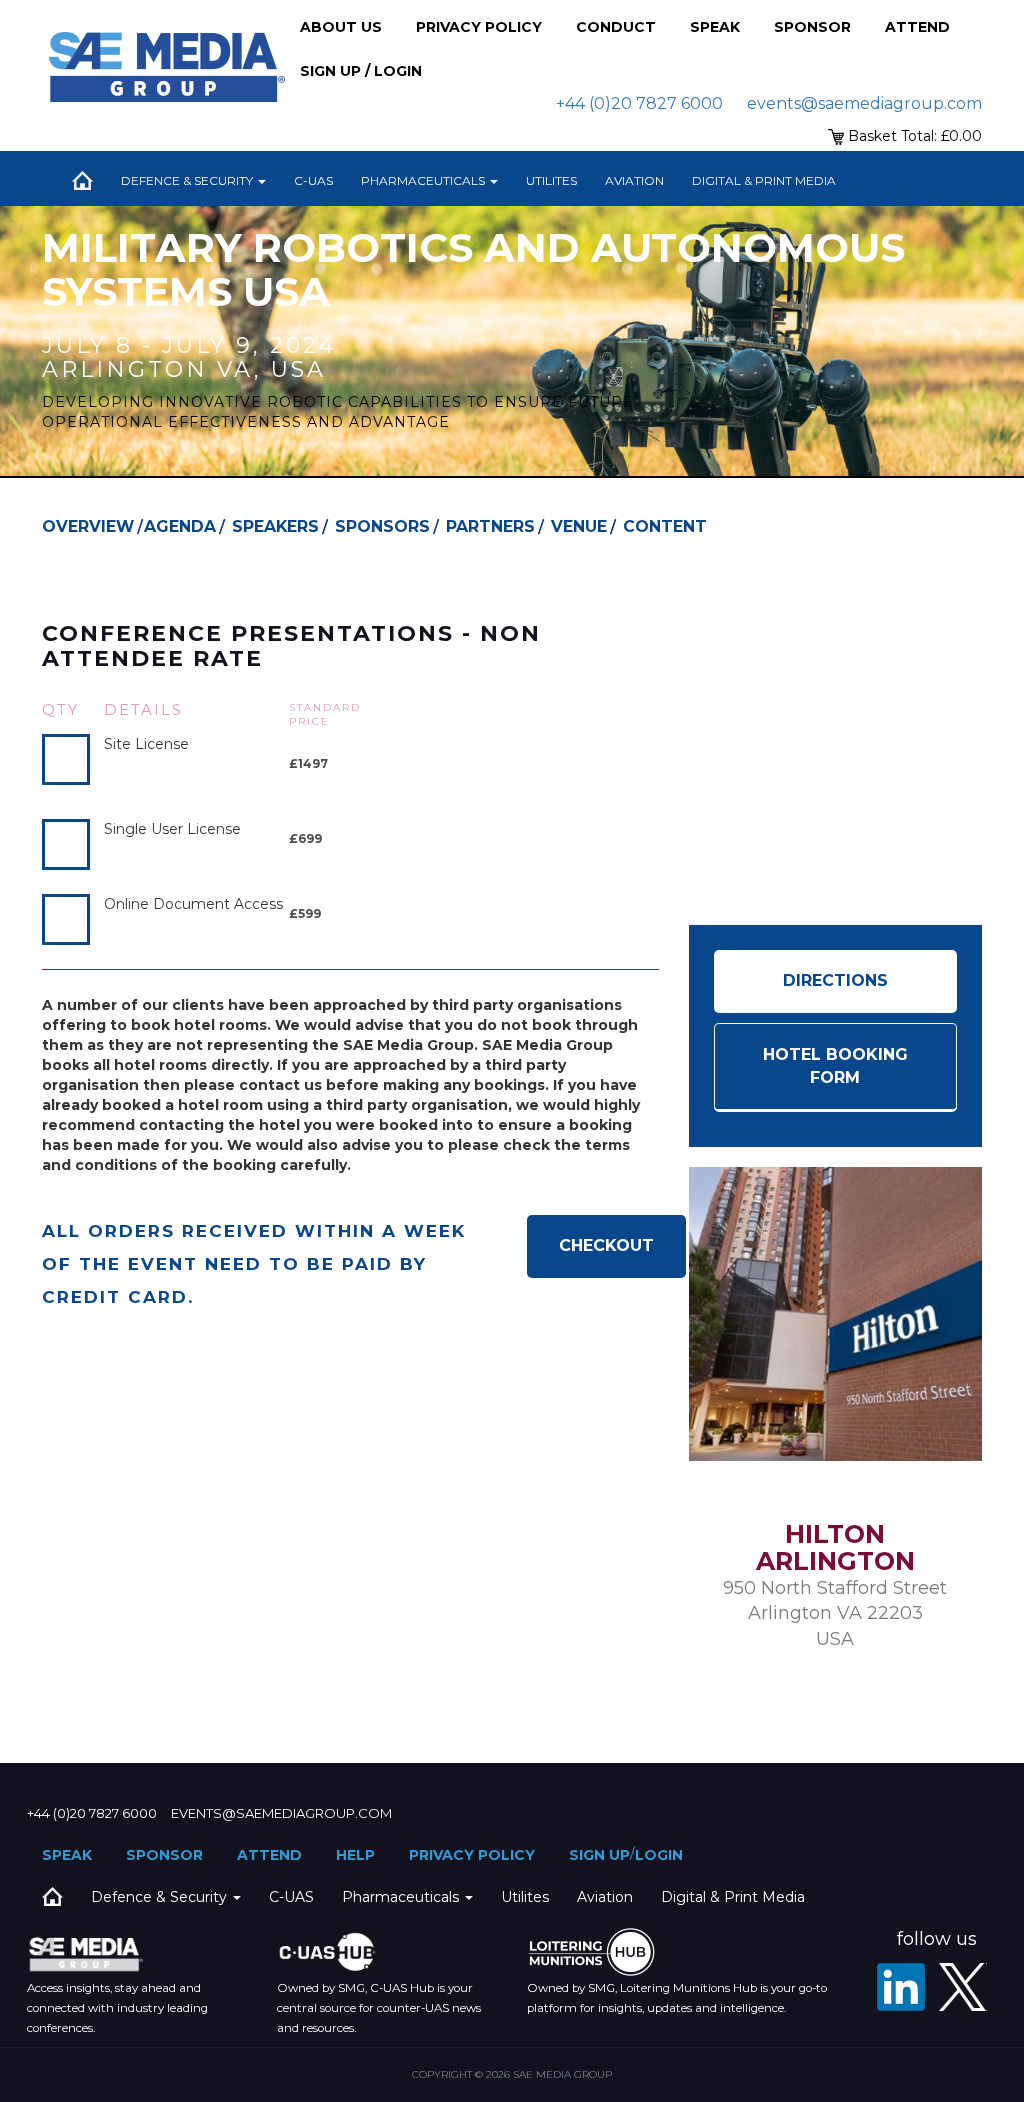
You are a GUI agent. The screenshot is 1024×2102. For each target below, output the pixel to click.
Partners (490, 526)
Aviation (634, 180)
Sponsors (382, 526)
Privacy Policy (479, 27)
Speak (715, 27)
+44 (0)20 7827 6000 (639, 103)
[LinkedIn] (901, 1987)
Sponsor (812, 27)
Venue (579, 526)
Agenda (180, 526)
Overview (88, 526)
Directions (835, 980)
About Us (341, 27)
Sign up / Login (361, 71)
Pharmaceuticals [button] (424, 180)
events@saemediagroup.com (864, 103)
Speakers (275, 526)
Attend (917, 27)
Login (659, 1855)
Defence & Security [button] (188, 180)
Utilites (551, 180)
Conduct (616, 27)
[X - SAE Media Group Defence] (963, 1987)
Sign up (599, 1855)
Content (665, 526)
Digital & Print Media (764, 180)
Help (355, 1855)
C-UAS (313, 180)
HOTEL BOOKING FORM (835, 1066)
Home (82, 181)
